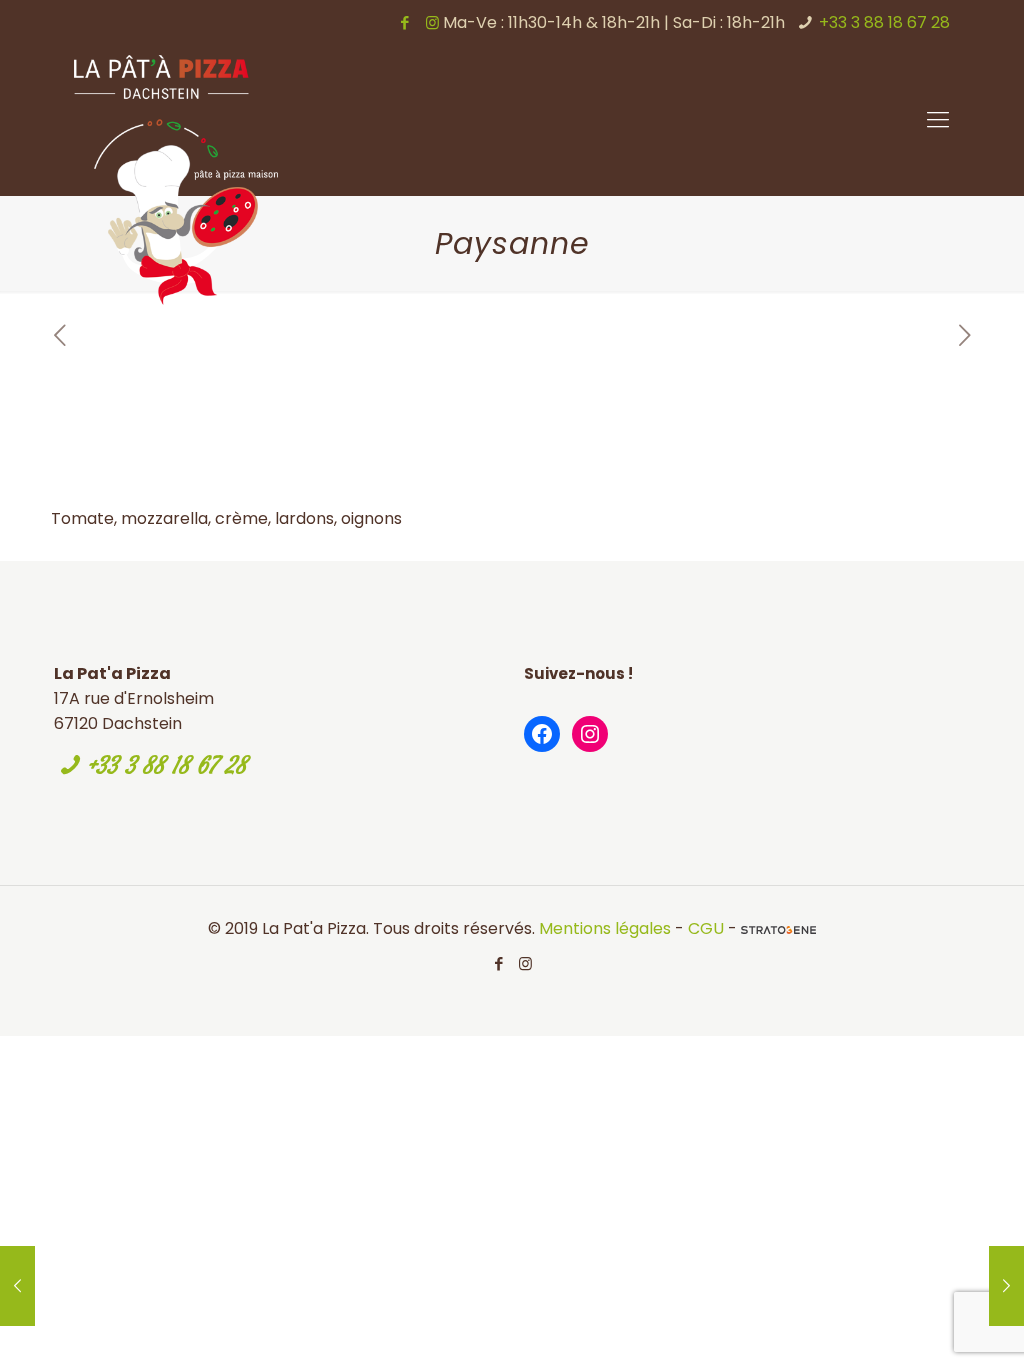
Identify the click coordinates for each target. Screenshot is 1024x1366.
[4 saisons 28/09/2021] (1006, 1286)
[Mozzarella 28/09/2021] (17, 1286)
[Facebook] (405, 22)
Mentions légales (605, 928)
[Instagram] (432, 22)
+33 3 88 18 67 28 (884, 22)
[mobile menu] (938, 120)
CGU (706, 928)
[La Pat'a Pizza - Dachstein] (176, 180)
